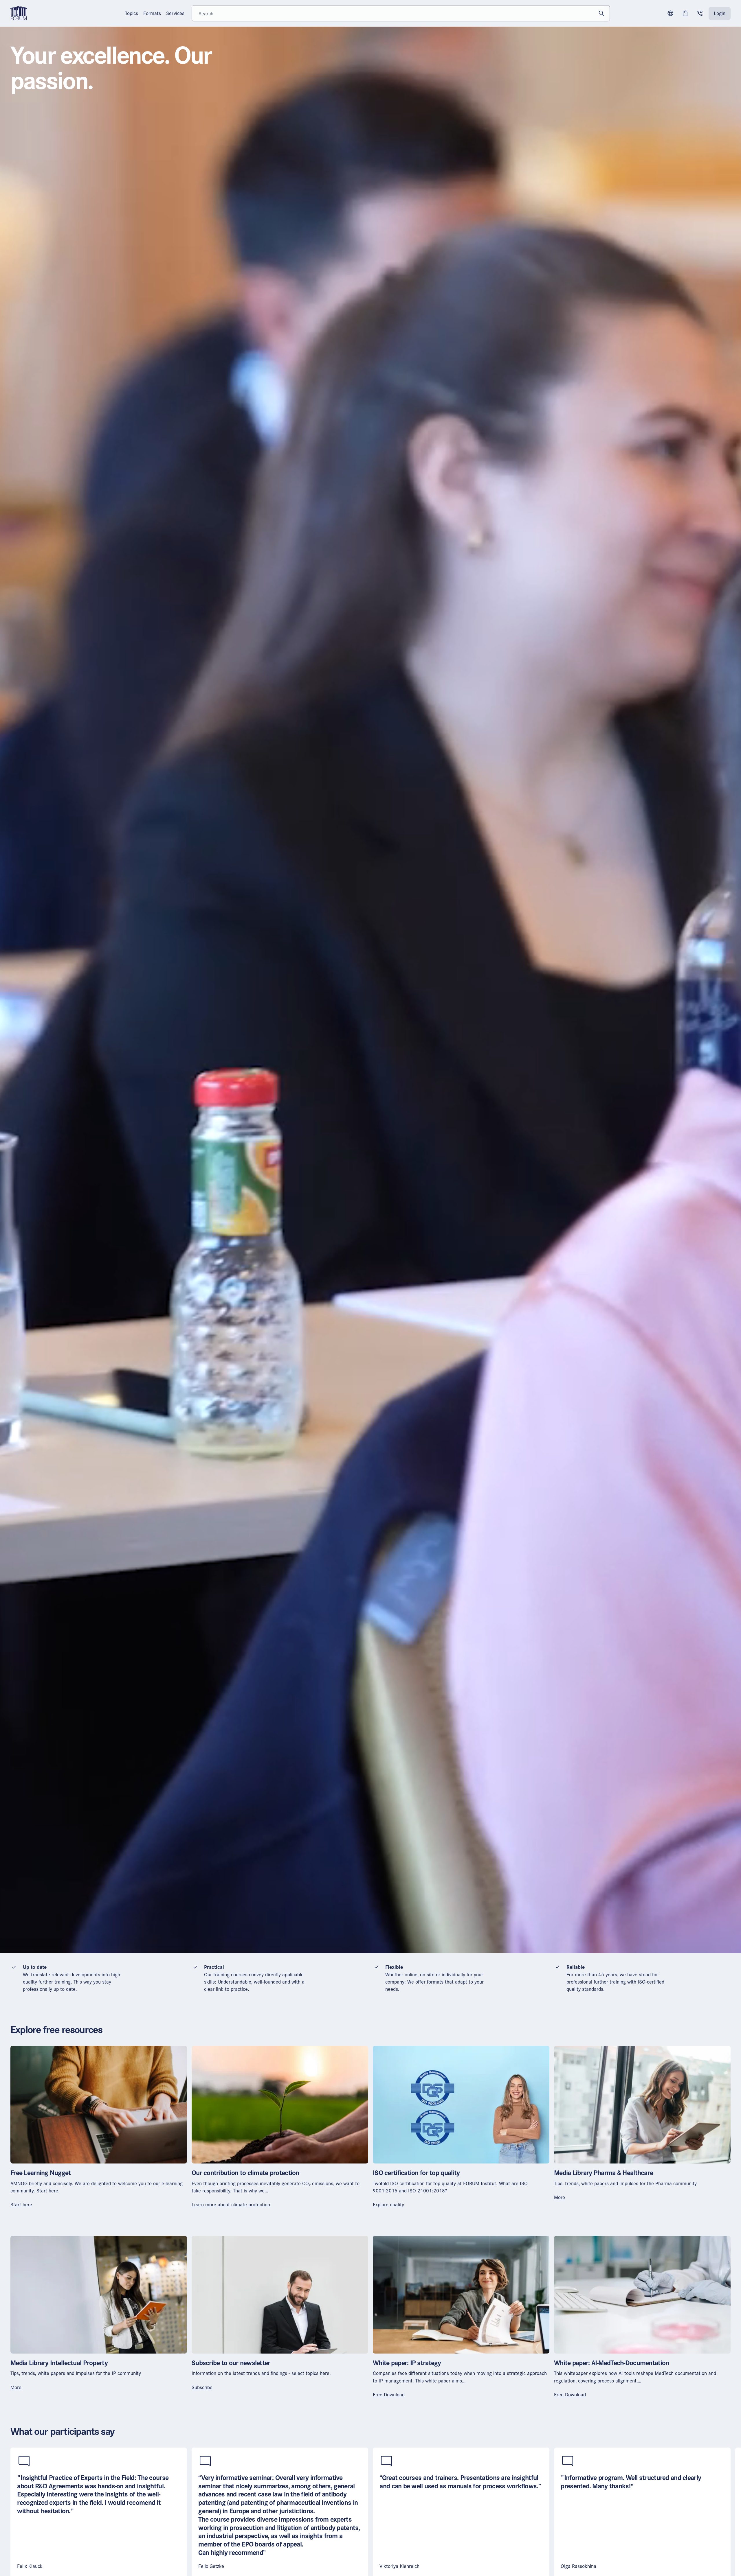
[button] (670, 13)
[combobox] (401, 13)
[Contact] (700, 13)
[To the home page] (19, 13)
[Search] (602, 13)
